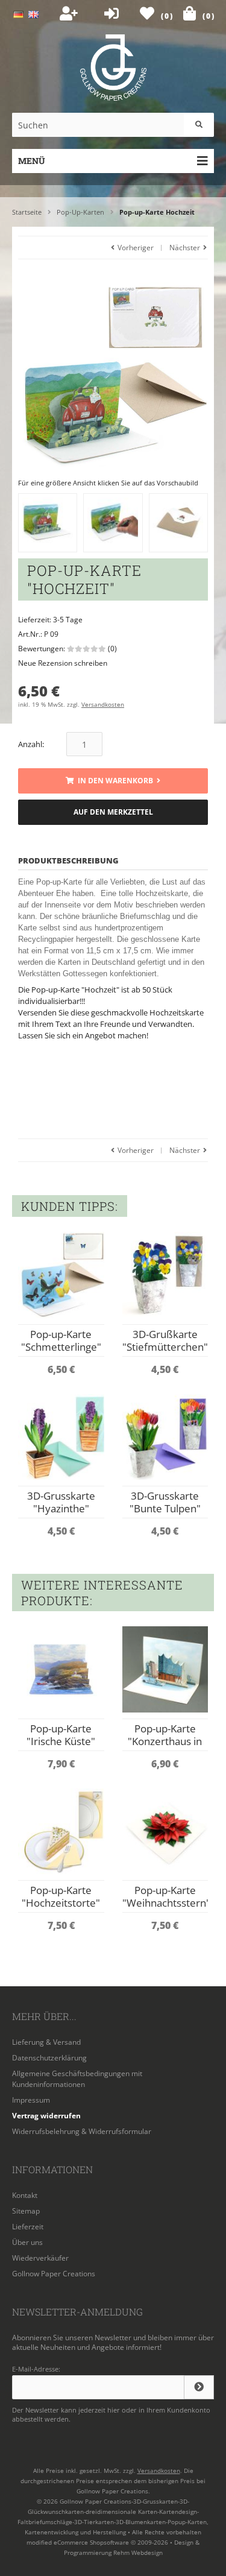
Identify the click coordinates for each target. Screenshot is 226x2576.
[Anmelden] (199, 2387)
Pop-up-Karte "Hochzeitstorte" (61, 1896)
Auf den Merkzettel (113, 813)
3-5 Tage (68, 620)
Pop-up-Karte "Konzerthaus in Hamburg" (165, 1741)
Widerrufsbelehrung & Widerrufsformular (82, 2131)
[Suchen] (199, 125)
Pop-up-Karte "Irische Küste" (61, 1735)
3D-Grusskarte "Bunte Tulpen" (165, 1502)
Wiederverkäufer (40, 2258)
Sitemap (26, 2211)
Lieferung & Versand (46, 2042)
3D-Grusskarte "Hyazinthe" (61, 1502)
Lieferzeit (28, 2227)
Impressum (31, 2100)
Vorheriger (135, 248)
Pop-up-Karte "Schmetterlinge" (61, 1340)
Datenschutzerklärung (49, 2058)
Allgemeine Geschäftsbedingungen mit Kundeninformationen (77, 2079)
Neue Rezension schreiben (63, 663)
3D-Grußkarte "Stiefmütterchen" (165, 1340)
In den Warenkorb (113, 781)
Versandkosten (103, 704)
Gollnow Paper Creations (54, 2274)
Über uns (27, 2242)
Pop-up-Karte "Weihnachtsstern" (166, 1896)
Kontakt (25, 2195)
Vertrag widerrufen (46, 2116)
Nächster (186, 248)
